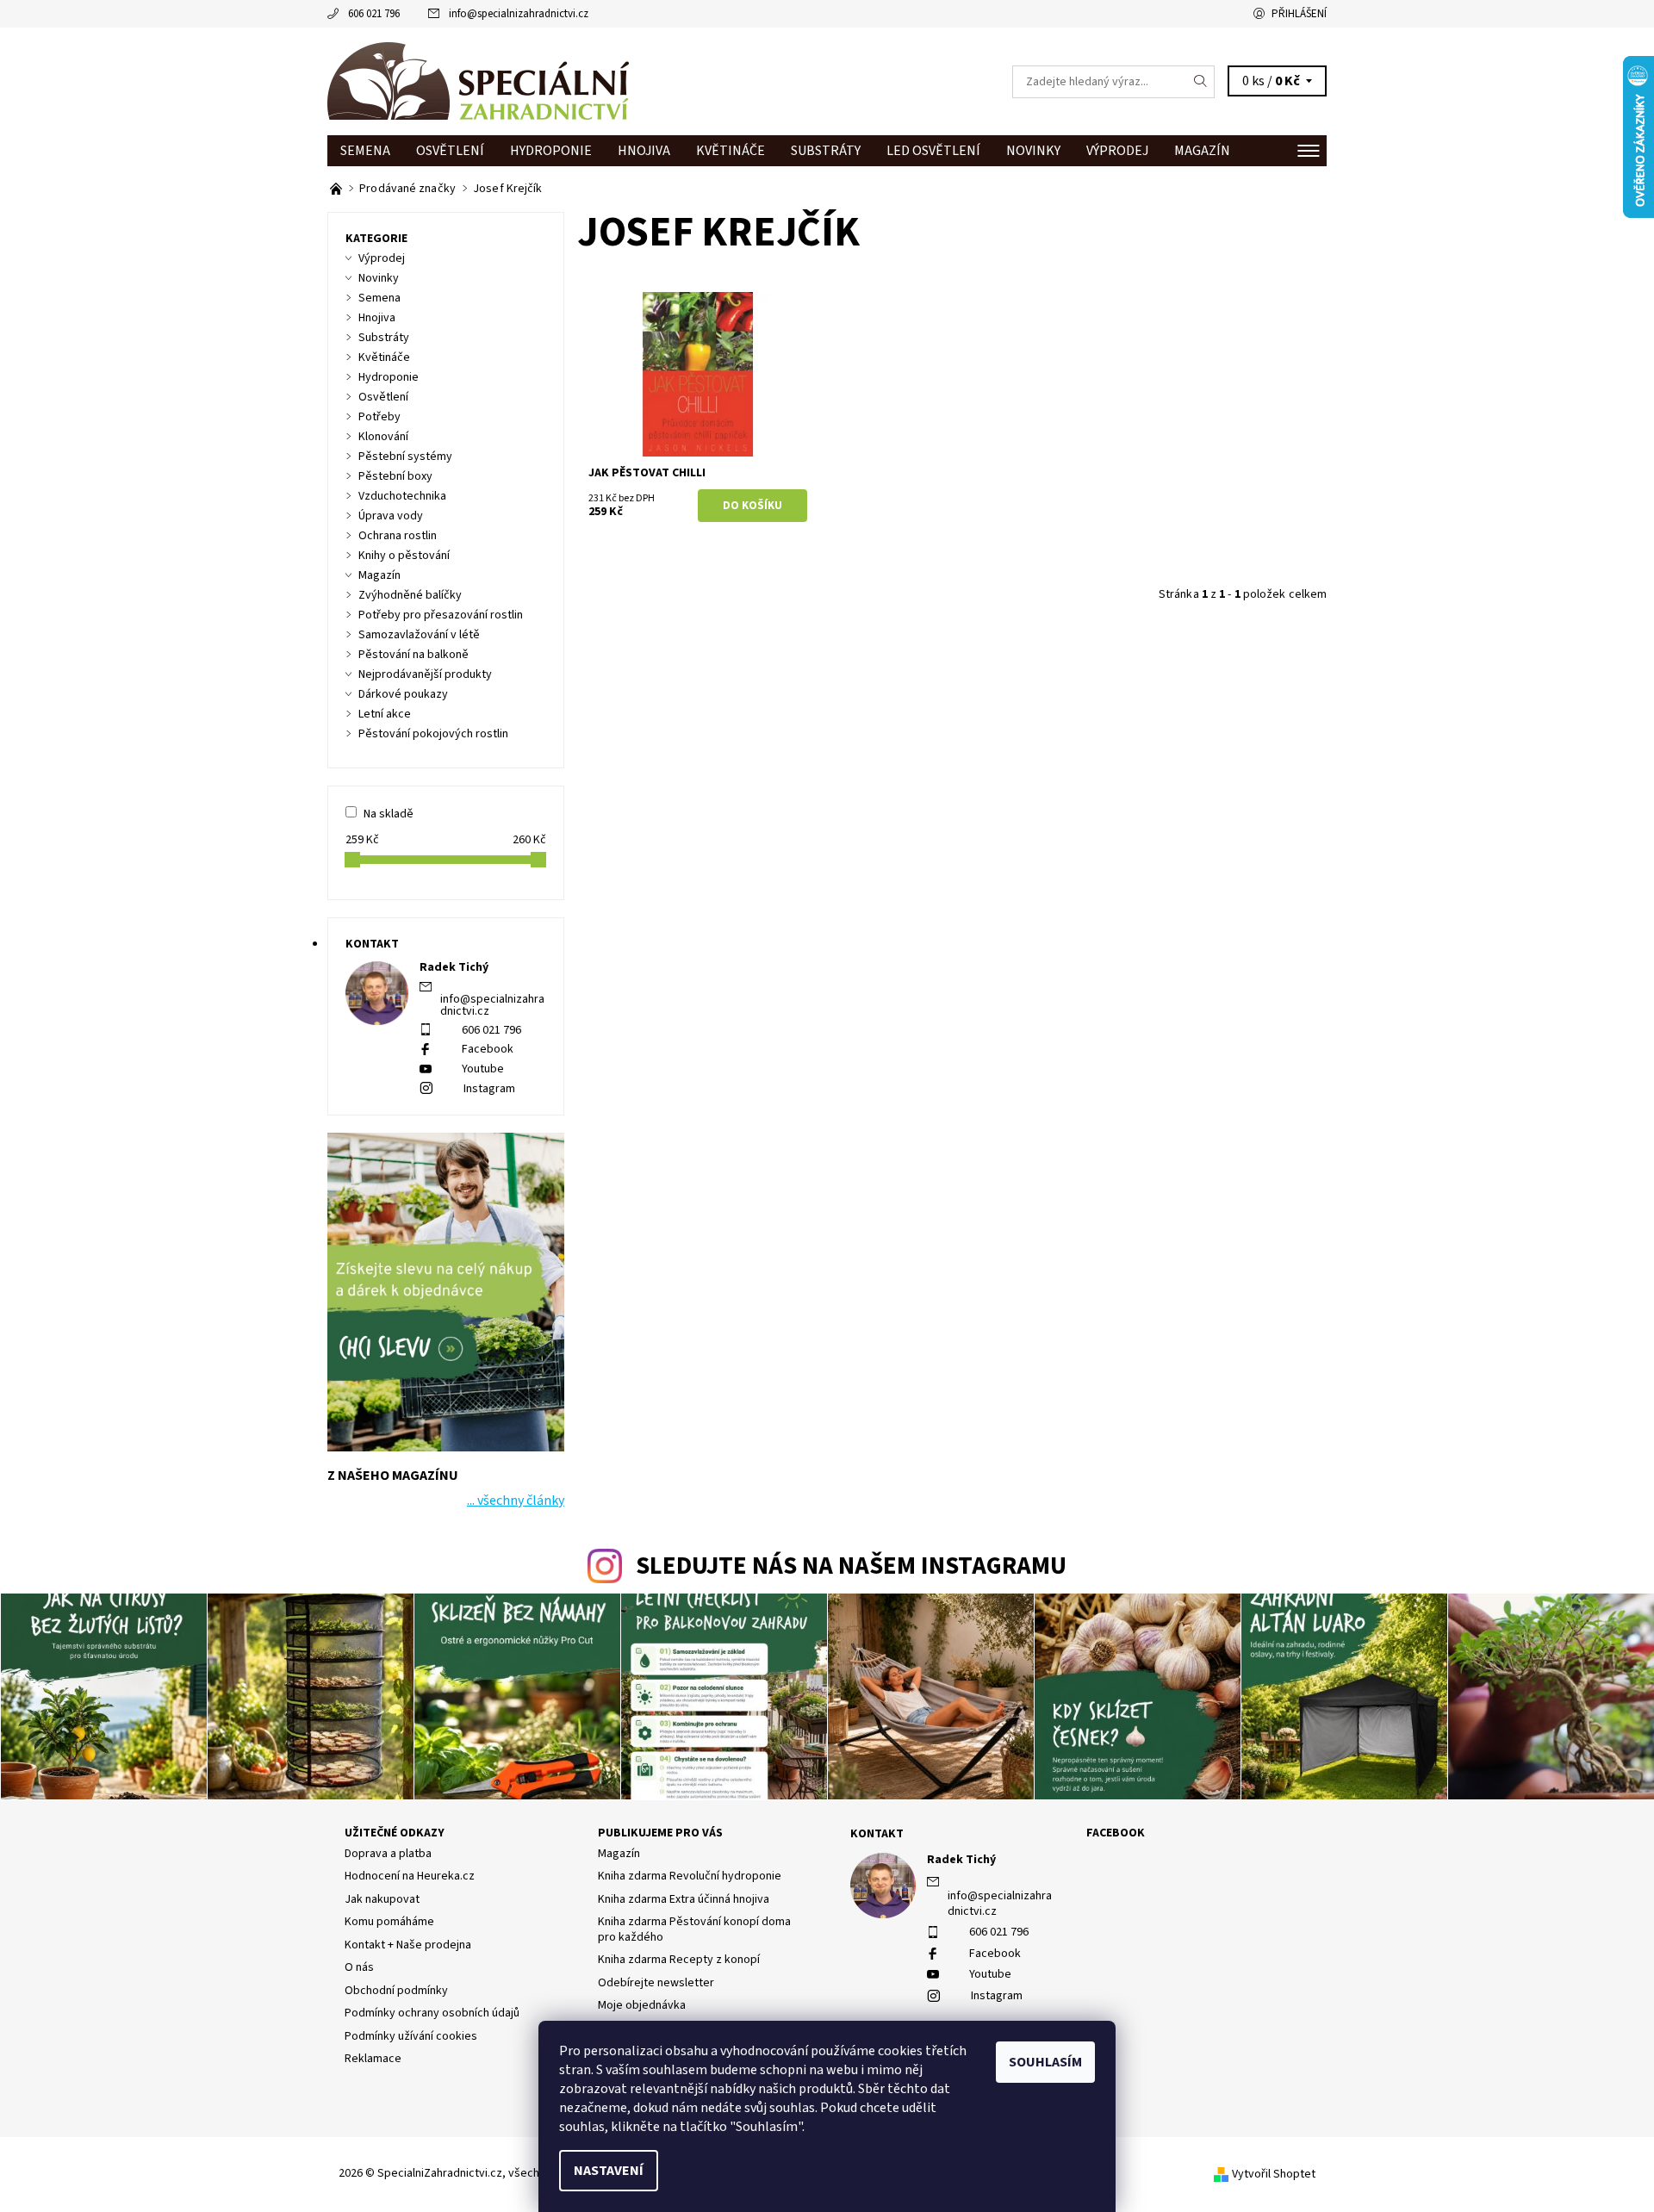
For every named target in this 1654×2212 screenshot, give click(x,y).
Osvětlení (450, 151)
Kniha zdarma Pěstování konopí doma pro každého (694, 1929)
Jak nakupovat (382, 1899)
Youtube (483, 1069)
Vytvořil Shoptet (1274, 2174)
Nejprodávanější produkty (425, 674)
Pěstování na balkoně (413, 655)
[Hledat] (1201, 82)
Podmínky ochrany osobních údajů (432, 2013)
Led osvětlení (933, 151)
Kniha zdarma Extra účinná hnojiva (684, 1899)
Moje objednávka (642, 2005)
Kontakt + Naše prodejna (408, 1945)
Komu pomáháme (389, 1922)
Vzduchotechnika (402, 496)
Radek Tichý (961, 1860)
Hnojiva (644, 151)
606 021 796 (374, 14)
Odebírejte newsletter (656, 1983)
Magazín (1202, 151)
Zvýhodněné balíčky (410, 595)
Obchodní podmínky (396, 1991)
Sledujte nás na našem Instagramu (851, 1566)
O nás (359, 1967)
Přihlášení (1299, 14)
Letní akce (385, 714)
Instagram (489, 1089)
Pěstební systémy (405, 457)
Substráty (826, 151)
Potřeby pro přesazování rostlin (441, 615)
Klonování (383, 437)
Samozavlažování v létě (419, 635)
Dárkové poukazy (403, 694)
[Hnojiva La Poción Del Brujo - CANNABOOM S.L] (337, 189)
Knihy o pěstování (404, 556)
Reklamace (373, 2059)
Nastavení (609, 2171)
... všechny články (516, 1501)
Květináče (731, 151)
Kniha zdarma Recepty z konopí (679, 1960)
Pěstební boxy (395, 476)
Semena (365, 151)
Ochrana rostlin (398, 536)
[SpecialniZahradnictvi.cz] (478, 81)
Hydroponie (551, 151)
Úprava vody (391, 516)
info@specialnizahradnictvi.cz (519, 14)
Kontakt (877, 1834)
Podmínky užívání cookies (411, 2036)
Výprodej (1117, 151)
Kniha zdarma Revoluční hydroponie (690, 1876)
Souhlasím (1045, 2062)
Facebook (488, 1049)
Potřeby (379, 417)
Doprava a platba (388, 1854)
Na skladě (389, 814)
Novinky (1033, 151)
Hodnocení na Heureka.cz (410, 1876)
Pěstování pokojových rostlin (433, 734)
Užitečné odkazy (395, 1833)
